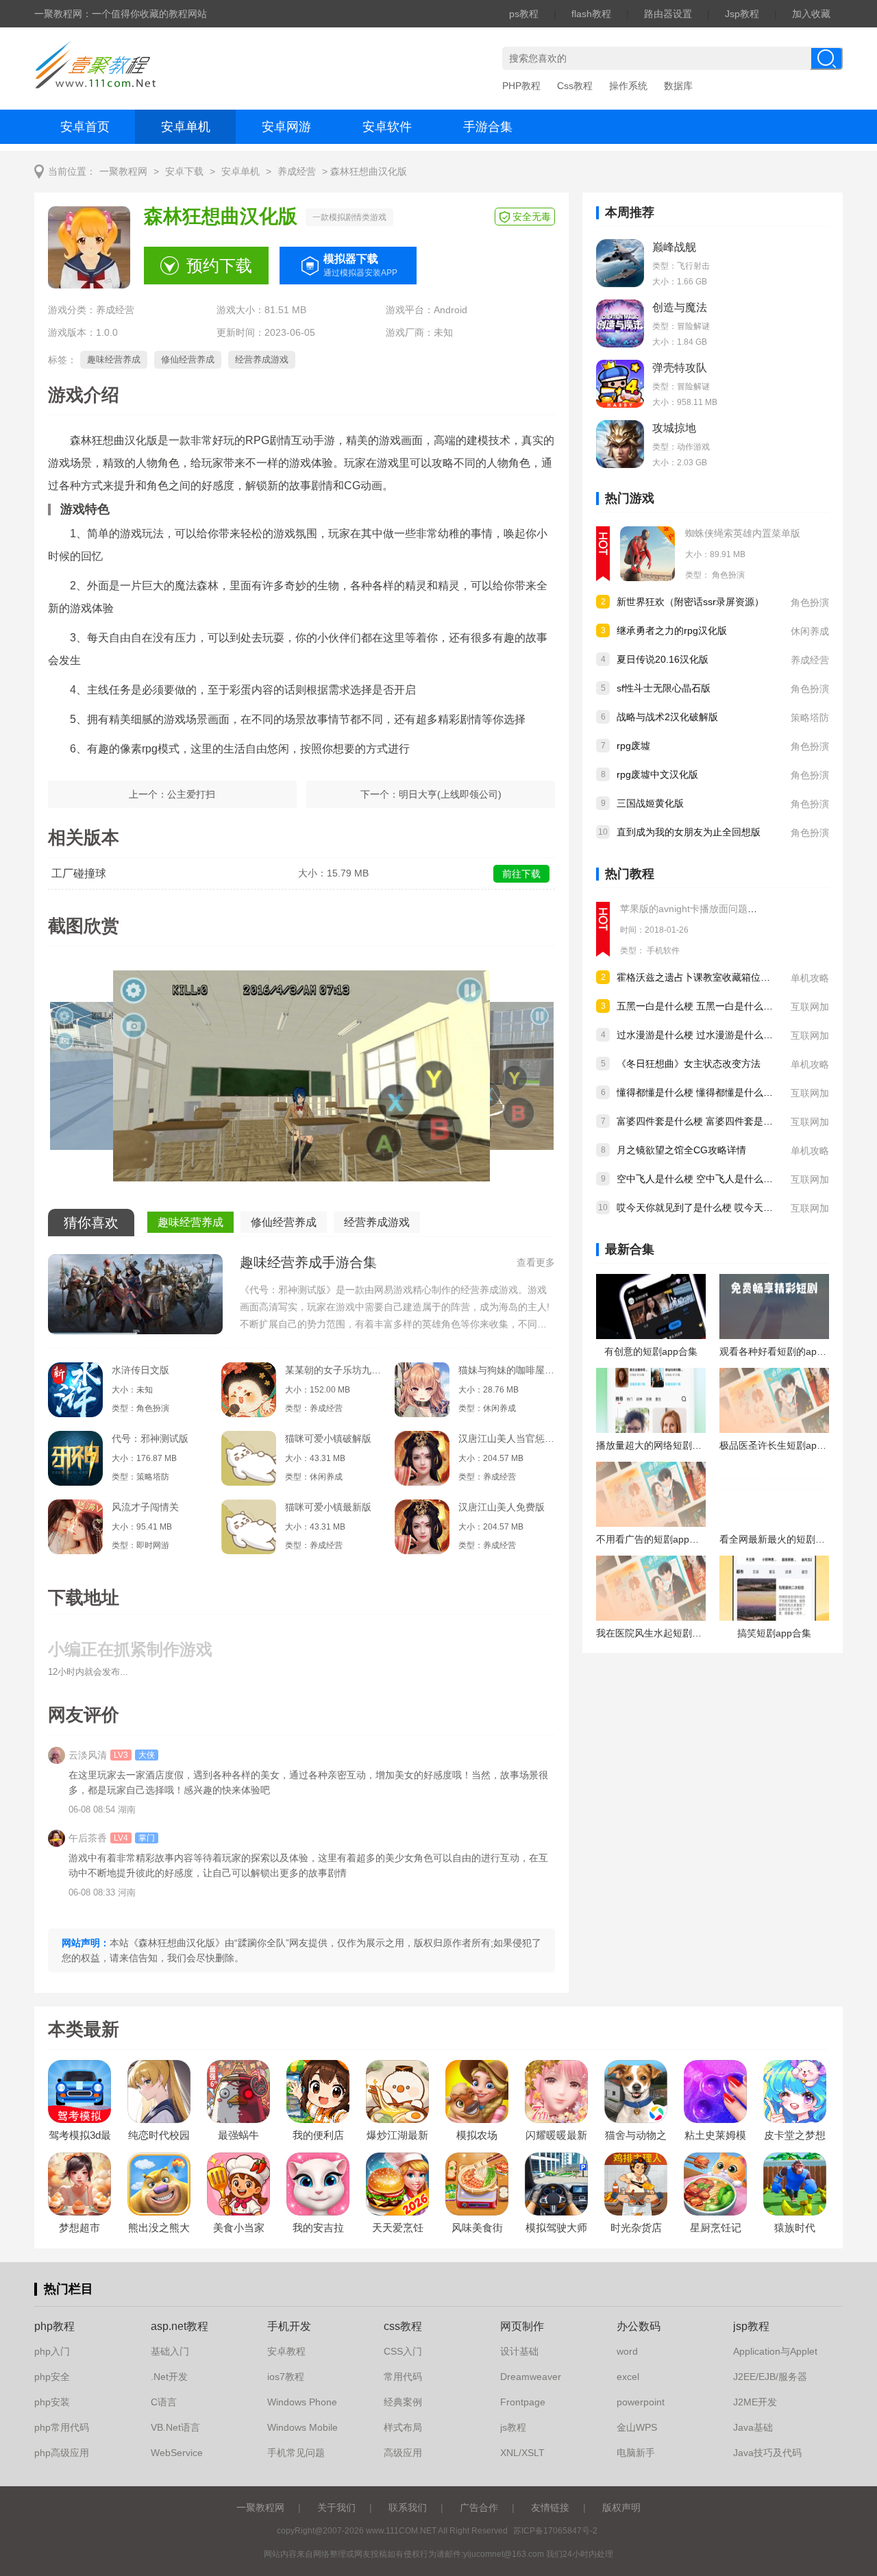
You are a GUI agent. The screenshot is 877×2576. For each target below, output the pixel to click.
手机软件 (663, 950)
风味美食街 (477, 2228)
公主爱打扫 (191, 794)
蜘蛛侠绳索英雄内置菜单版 (743, 533)
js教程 (513, 2427)
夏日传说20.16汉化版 (663, 659)
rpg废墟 (633, 746)
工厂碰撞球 (79, 873)
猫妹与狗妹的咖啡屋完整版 (506, 1370)
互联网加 (810, 1007)
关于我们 (336, 2507)
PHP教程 (521, 86)
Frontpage (523, 2402)
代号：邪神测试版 (150, 1438)
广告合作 (479, 2507)
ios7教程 (286, 2377)
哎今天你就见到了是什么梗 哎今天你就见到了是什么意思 (738, 1207)
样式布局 (403, 2427)
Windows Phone (302, 2402)
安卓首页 (85, 127)
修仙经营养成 (188, 359)
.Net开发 (169, 2377)
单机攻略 (810, 978)
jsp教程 (751, 2326)
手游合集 (488, 127)
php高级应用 (62, 2453)
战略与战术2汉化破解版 (667, 717)
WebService (177, 2453)
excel (628, 2377)
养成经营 (297, 172)
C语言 (164, 2402)
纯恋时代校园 (159, 2135)
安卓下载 (184, 172)
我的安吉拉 (318, 2228)
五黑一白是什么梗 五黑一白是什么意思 (700, 1006)
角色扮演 (728, 575)
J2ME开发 (755, 2402)
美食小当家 (239, 2228)
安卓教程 (286, 2351)
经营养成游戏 (262, 359)
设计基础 (519, 2351)
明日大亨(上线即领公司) (450, 794)
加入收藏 (811, 14)
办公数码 (639, 2326)
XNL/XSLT (522, 2453)
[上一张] (175, 1081)
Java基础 (753, 2427)
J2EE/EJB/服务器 (770, 2377)
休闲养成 (810, 631)
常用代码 (403, 2377)
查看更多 (536, 1262)
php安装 (52, 2402)
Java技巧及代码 (767, 2453)
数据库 (678, 86)
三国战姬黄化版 (650, 803)
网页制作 (522, 2326)
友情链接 (550, 2507)
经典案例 (403, 2402)
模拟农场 (477, 2135)
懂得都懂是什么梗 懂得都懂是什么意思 (700, 1092)
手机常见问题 (296, 2453)
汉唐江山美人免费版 (502, 1507)
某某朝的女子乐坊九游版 (333, 1370)
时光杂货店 (636, 2228)
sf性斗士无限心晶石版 (664, 688)
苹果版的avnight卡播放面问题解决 (693, 909)
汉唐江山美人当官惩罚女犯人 (506, 1438)
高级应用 (403, 2453)
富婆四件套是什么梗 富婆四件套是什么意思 (709, 1121)
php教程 (54, 2326)
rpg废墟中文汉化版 (657, 774)
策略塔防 (810, 717)
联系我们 (408, 2507)
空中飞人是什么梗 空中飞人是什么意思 (700, 1179)
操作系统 (628, 86)
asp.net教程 (180, 2326)
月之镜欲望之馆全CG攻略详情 (681, 1150)
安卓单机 (186, 127)
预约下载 (219, 266)
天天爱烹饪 (398, 2228)
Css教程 (575, 86)
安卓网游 (286, 127)
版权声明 (621, 2507)
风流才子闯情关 (145, 1507)
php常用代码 (62, 2427)
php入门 (52, 2351)
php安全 (52, 2377)
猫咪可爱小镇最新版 (328, 1507)
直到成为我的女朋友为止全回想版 (689, 832)
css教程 (403, 2326)
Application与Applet (775, 2351)
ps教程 (524, 14)
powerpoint (641, 2402)
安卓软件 (387, 127)
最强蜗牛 (238, 2135)
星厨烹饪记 (716, 2228)
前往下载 (521, 874)
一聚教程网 (123, 172)
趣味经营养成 (114, 359)
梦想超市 (79, 2228)
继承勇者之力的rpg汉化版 (672, 630)
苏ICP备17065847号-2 (555, 2531)
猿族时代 (795, 2228)
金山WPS (637, 2427)
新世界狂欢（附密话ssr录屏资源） (690, 602)
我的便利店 (318, 2135)
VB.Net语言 (175, 2427)
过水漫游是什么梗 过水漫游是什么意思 (700, 1035)
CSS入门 (403, 2351)
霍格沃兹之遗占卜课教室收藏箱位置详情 (703, 977)
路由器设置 (668, 14)
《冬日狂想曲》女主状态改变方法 (689, 1064)
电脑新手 (636, 2453)
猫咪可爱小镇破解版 (328, 1438)
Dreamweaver (531, 2377)
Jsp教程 (742, 14)
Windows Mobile (302, 2427)
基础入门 (170, 2351)
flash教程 (591, 14)
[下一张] (428, 1081)
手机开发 (289, 2326)
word (627, 2351)
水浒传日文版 (140, 1370)
